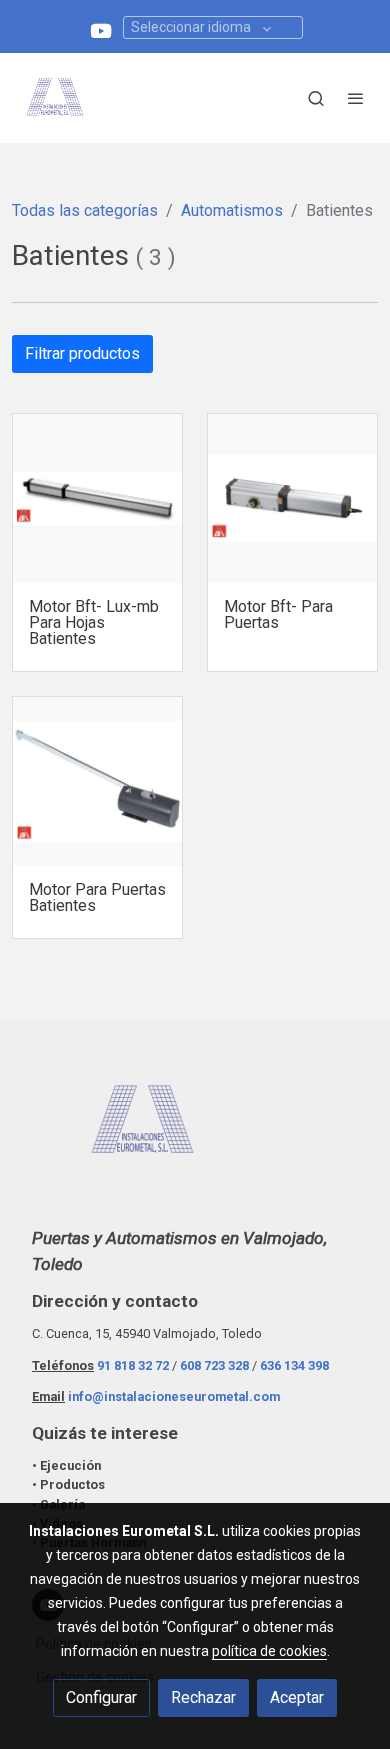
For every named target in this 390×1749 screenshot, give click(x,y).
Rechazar (203, 1697)
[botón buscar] (316, 98)
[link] (55, 98)
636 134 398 (294, 1365)
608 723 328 (214, 1365)
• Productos (68, 1484)
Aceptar (297, 1697)
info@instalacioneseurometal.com (174, 1396)
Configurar (101, 1697)
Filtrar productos (82, 353)
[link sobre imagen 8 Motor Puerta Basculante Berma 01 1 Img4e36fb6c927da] (292, 498)
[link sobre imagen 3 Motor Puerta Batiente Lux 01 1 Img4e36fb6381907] (97, 498)
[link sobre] (195, 1133)
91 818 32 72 (133, 1365)
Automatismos (232, 210)
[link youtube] (101, 29)
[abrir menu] (356, 98)
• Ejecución (66, 1465)
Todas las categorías (85, 210)
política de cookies (269, 1651)
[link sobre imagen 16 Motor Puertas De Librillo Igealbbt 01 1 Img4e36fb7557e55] (97, 781)
